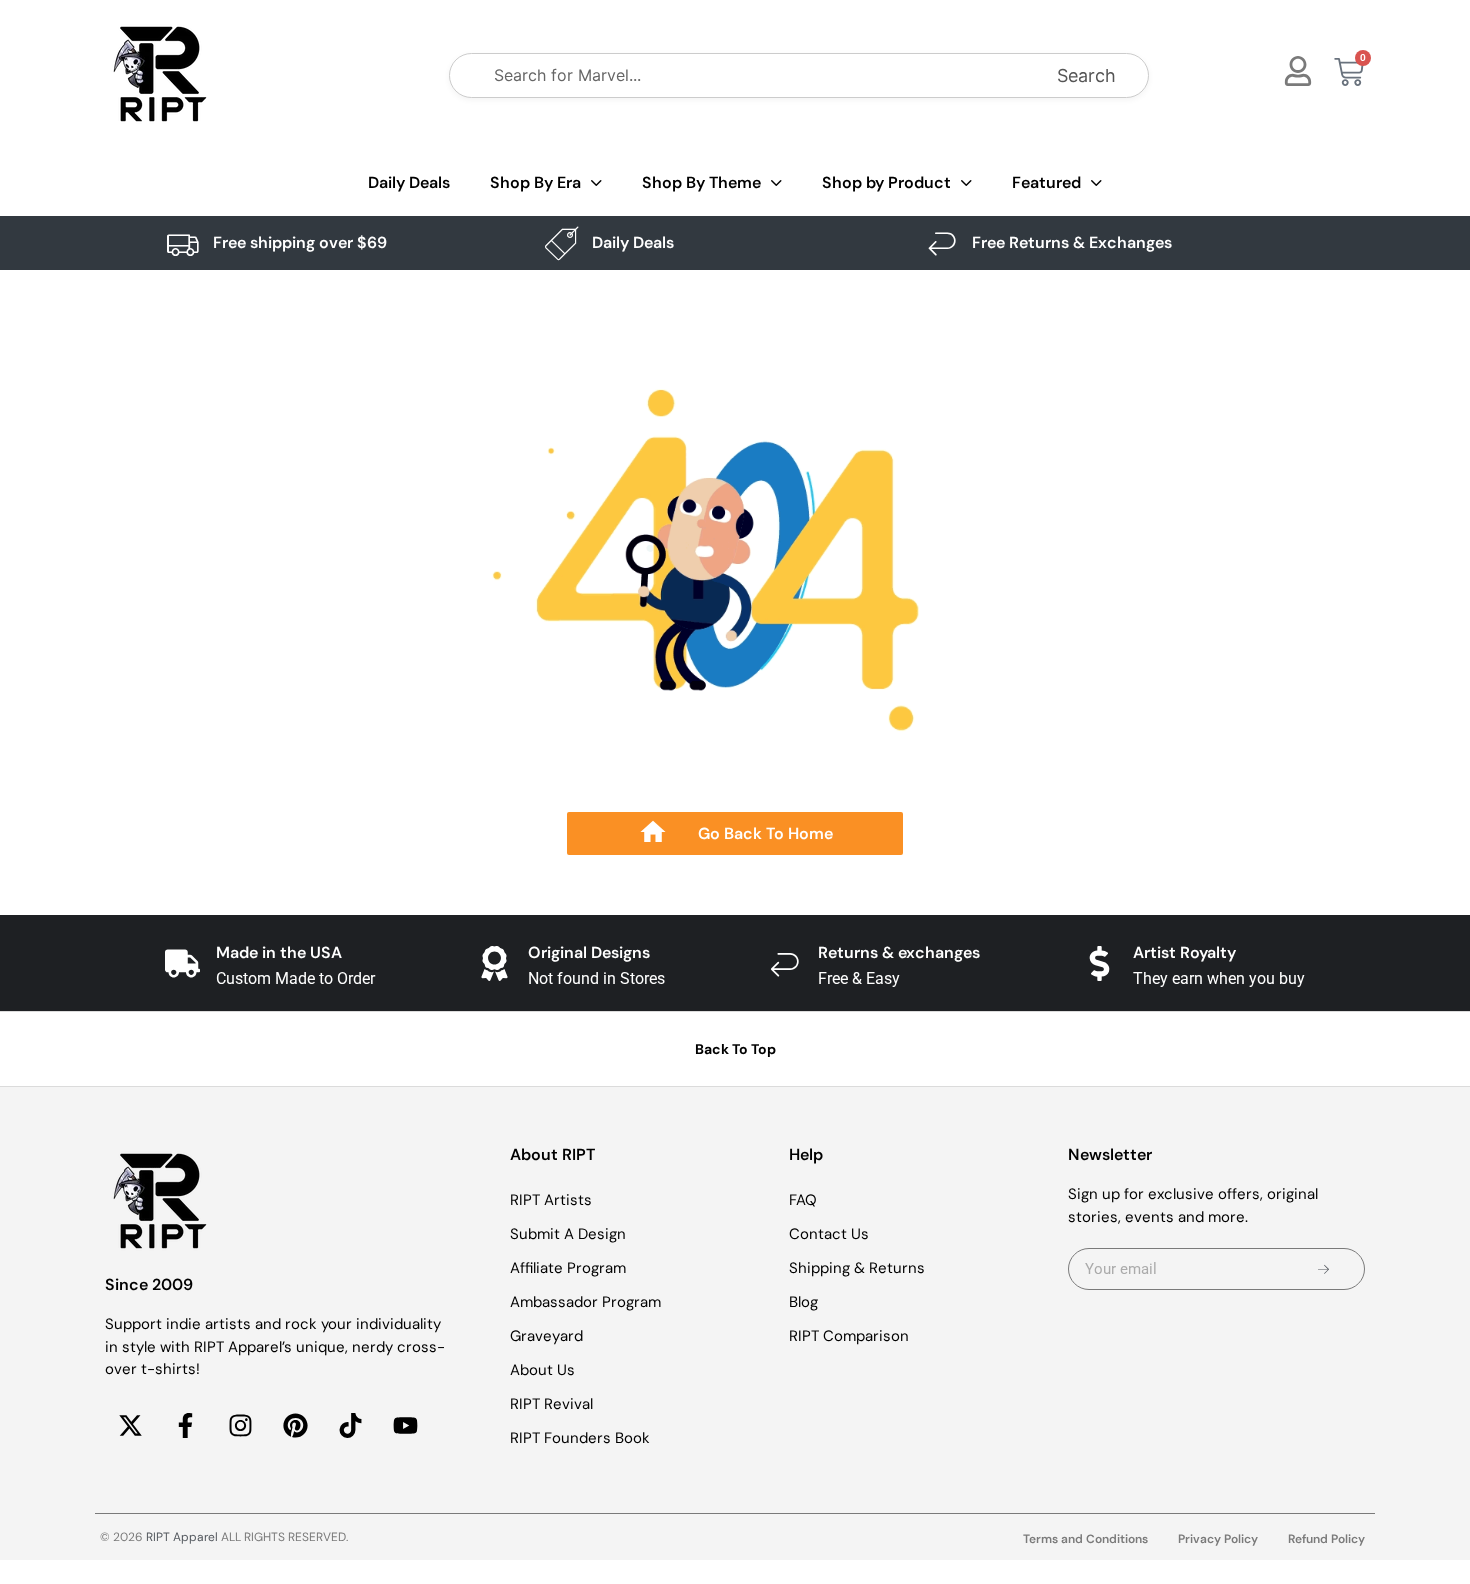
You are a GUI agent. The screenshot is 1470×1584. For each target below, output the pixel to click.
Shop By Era (535, 182)
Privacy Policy (1218, 1539)
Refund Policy (1326, 1539)
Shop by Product (886, 182)
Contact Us (829, 1234)
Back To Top (735, 1049)
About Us (542, 1370)
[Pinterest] (295, 1426)
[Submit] (1323, 1269)
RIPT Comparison (849, 1336)
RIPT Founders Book (580, 1438)
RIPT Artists (551, 1200)
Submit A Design (568, 1234)
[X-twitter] (130, 1426)
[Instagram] (240, 1426)
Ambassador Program (585, 1302)
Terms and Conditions (1085, 1539)
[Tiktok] (350, 1426)
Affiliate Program (568, 1268)
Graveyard (546, 1336)
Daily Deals (409, 182)
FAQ (803, 1200)
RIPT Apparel (182, 1537)
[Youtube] (405, 1426)
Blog (803, 1302)
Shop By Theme (701, 182)
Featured (1046, 182)
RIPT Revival (551, 1404)
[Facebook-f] (185, 1426)
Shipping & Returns (857, 1268)
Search (1086, 75)
